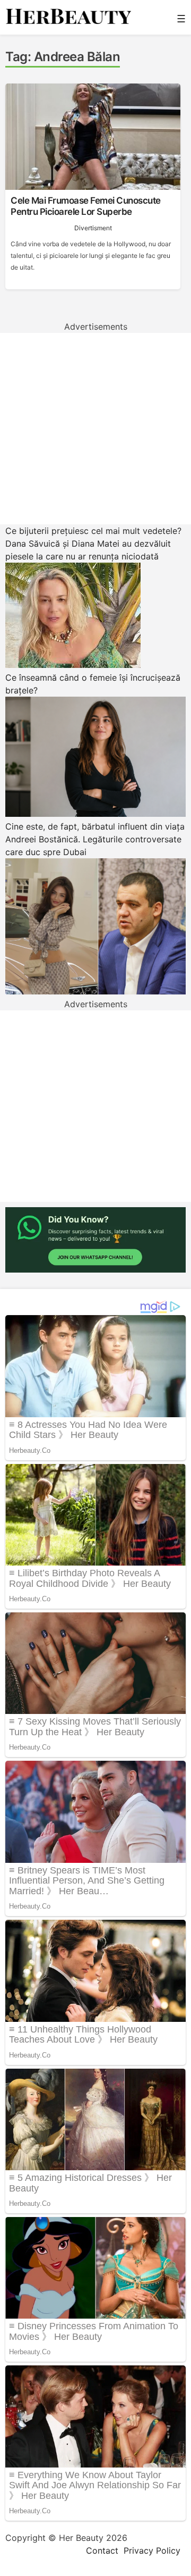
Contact (102, 2550)
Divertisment (93, 228)
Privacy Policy (152, 2550)
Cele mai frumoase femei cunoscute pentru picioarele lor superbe (86, 206)
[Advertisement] (95, 429)
